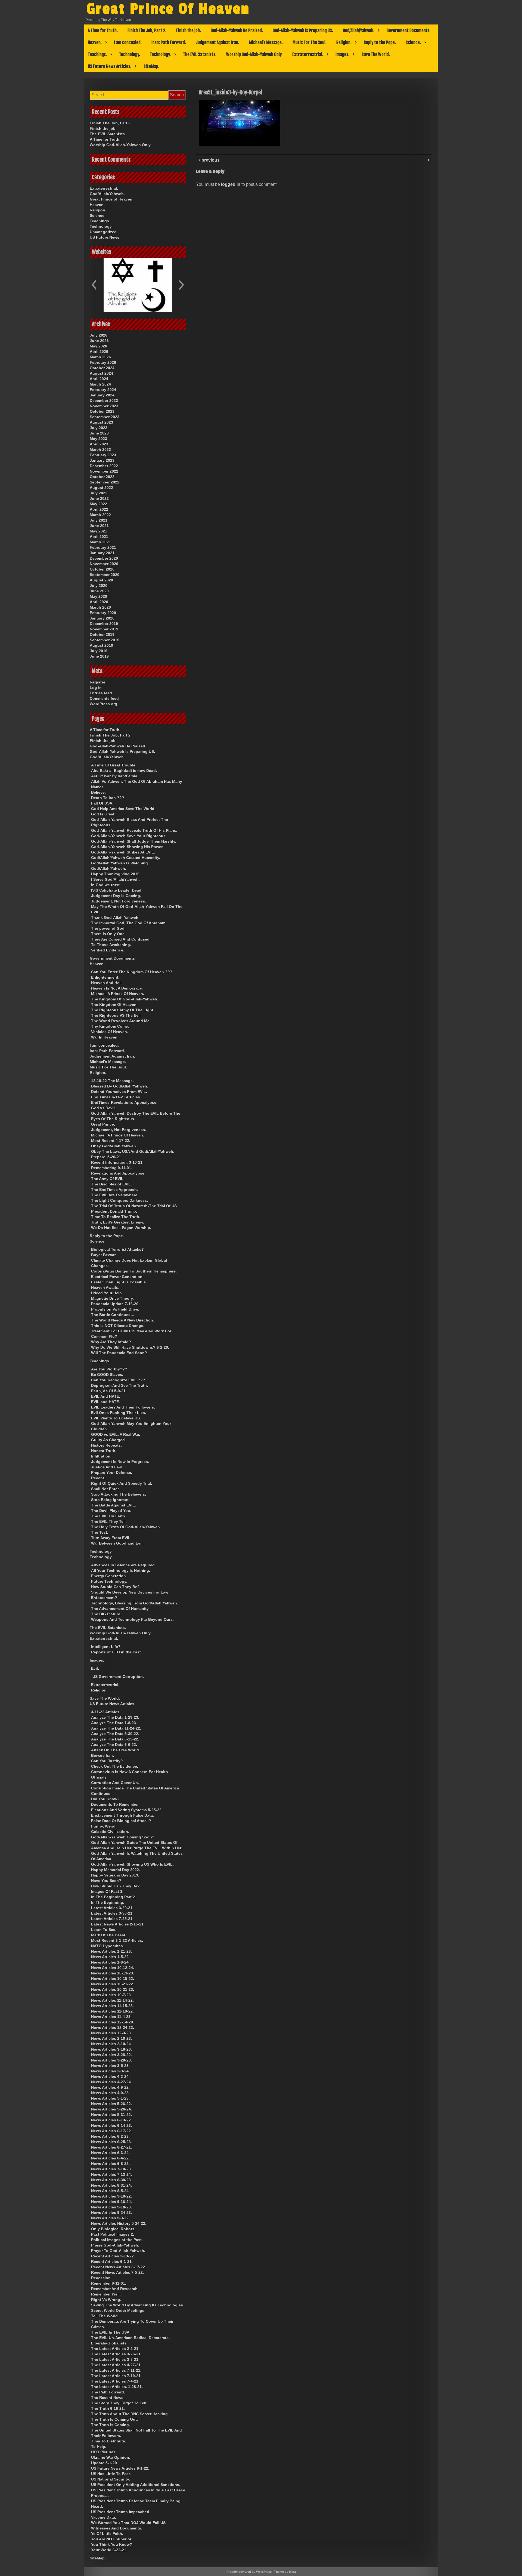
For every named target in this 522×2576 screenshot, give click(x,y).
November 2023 (104, 406)
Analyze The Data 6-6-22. (114, 1745)
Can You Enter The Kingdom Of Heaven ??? (132, 972)
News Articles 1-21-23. (111, 1951)
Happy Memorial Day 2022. (116, 1870)
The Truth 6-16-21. (108, 2408)
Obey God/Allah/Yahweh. (114, 1146)
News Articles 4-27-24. (111, 2082)
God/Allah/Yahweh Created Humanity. (126, 858)
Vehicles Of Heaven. (110, 1032)
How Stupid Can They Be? (115, 1587)
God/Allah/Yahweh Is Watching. (120, 863)
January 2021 (102, 553)
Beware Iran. (102, 1755)
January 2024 (102, 395)
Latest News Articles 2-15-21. (118, 1924)
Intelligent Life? (106, 1647)
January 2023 (102, 460)
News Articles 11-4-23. (111, 2017)
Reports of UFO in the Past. (116, 1652)
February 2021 (103, 547)
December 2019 (104, 624)
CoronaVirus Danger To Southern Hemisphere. (134, 1271)
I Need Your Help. (107, 1293)
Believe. (98, 792)
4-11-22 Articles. (106, 1712)
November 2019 (104, 629)
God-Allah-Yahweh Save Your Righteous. (129, 836)
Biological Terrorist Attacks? (117, 1249)
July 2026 (99, 335)
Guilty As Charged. (108, 1440)
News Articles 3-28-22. (111, 2055)
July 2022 (99, 493)
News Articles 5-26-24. (111, 2109)
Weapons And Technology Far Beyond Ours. (132, 1619)
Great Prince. (103, 1124)
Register (97, 682)
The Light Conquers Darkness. (119, 1200)
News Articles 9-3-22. (110, 2218)
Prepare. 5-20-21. (107, 1157)
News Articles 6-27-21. (111, 2147)
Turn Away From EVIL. (111, 1538)
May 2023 (98, 439)
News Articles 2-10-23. (111, 2038)
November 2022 (104, 471)
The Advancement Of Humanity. (120, 1609)
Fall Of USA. (102, 803)
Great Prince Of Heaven (168, 9)
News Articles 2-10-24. (111, 2044)
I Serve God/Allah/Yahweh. (115, 879)
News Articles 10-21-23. (113, 1989)
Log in (96, 688)
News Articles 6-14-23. (111, 2125)
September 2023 (105, 417)
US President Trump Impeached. (121, 2512)
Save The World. (376, 54)
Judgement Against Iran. (217, 42)
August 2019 (101, 645)
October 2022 (102, 477)
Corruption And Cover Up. (115, 1783)
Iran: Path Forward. (169, 42)
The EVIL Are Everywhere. (115, 1195)
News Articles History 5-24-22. (119, 2223)
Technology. (130, 54)
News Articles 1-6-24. (110, 1962)
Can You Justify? (107, 1761)
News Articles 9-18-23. (111, 2207)
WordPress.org (103, 704)
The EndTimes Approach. (114, 1190)
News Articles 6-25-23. (111, 2142)
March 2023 (100, 449)
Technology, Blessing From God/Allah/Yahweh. (135, 1603)
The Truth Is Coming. (111, 2425)
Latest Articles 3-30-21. (112, 1913)
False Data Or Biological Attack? (121, 1821)
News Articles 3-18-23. (111, 2049)
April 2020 (99, 602)
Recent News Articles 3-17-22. (119, 2267)
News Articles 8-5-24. (110, 2191)
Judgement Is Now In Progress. (120, 1462)
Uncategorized (103, 232)
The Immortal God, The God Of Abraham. (129, 923)
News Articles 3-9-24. (110, 2071)
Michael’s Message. (266, 42)
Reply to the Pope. (380, 42)
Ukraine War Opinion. (111, 2457)
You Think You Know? (112, 2544)
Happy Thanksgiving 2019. (116, 874)
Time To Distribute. (109, 2441)
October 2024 (102, 368)
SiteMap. (151, 66)
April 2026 (99, 352)
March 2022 (100, 515)
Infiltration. (101, 1456)
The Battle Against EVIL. (114, 1505)
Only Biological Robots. (113, 2229)
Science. (413, 42)
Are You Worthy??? (109, 1369)
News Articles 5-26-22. (111, 2104)
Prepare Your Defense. (112, 1472)
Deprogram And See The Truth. (119, 1385)
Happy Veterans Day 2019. (115, 1875)
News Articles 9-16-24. (111, 2202)
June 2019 (99, 656)
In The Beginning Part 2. (114, 1897)
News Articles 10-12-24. (113, 1968)
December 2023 (104, 400)
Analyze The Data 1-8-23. (114, 1723)
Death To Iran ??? (108, 798)
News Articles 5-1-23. (110, 2098)
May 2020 (98, 596)
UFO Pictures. (104, 2452)
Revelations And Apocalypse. (118, 1173)
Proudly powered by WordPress (249, 2572)
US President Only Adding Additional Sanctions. (136, 2485)
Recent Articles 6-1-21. (112, 2261)
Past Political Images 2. (113, 2234)
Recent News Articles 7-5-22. (117, 2272)
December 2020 (104, 558)
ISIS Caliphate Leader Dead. (117, 890)
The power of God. (108, 928)
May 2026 (98, 346)
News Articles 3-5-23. (110, 2066)
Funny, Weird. (104, 1826)
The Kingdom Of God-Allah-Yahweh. (125, 999)
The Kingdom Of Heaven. (114, 1004)
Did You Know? (105, 1799)
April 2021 (99, 537)
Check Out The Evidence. (115, 1766)
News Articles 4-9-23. (110, 2093)
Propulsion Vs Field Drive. (115, 1309)
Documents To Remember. (115, 1804)
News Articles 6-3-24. (110, 2153)
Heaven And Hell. (107, 983)
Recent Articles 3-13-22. (113, 2256)
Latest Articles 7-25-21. (112, 1919)
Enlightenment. (105, 977)
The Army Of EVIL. (108, 1179)
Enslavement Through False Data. (122, 1815)
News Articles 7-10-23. (111, 2169)
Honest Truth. (104, 1451)
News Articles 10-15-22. (113, 1979)
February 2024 (103, 390)
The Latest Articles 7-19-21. (116, 2376)
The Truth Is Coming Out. (114, 2419)
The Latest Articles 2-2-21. (115, 2349)
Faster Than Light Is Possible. (119, 1282)
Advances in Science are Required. (123, 1565)
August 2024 (101, 373)
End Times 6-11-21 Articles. (116, 1097)
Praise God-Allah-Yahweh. (115, 2245)
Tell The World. (105, 2316)
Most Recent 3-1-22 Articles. (117, 1940)
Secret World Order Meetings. (118, 2310)
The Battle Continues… (113, 1315)
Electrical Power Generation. (117, 1277)
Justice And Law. (107, 1467)
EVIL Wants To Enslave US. (116, 1418)
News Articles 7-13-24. (111, 2174)
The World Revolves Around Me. (121, 1021)
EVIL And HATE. (106, 1396)
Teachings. (97, 54)
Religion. (344, 42)
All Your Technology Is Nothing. (121, 1570)
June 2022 (99, 498)
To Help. (99, 2446)
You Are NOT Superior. (112, 2539)
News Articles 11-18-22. (112, 2011)
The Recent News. (108, 2398)
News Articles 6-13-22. (111, 2120)
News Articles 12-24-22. (113, 2027)
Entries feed (101, 693)
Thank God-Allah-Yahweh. (115, 917)
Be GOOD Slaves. (107, 1375)
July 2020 (99, 586)
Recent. (98, 1478)
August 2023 (101, 422)
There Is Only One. (108, 934)
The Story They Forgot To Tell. (119, 2403)
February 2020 (103, 613)
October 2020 (102, 569)
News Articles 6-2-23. (110, 2136)
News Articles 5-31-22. (111, 2115)
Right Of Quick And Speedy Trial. (122, 1483)
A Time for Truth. (103, 30)
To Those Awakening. (111, 945)
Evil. (95, 1668)
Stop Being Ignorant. (110, 1500)
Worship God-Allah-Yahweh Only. (254, 54)
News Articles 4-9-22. (110, 2087)
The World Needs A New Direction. (123, 1320)
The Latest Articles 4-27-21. (116, 2365)
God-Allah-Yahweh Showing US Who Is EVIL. (132, 1864)
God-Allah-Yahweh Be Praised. (237, 30)
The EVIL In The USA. (111, 2332)
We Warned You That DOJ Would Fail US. (129, 2523)
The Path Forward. (108, 2392)
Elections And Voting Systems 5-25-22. (127, 1810)
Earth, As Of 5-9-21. (109, 1391)
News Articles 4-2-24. (110, 2076)
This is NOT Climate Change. (118, 1326)
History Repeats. (106, 1445)
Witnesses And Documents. (117, 2528)
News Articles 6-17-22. (111, 2131)
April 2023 (99, 444)
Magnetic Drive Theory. (112, 1298)
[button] (94, 285)
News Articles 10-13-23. (113, 1973)
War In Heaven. (105, 1037)
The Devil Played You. (111, 1511)
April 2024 (99, 379)
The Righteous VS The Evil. (116, 1015)
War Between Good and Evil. (117, 1543)
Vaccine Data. (104, 2517)
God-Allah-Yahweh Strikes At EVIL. (123, 852)
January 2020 (102, 618)
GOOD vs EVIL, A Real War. (116, 1434)
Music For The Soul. (310, 42)
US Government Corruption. (118, 1677)
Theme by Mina (285, 2572)
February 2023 (103, 455)
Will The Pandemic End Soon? (119, 1353)
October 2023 (102, 411)
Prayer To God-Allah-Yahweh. (118, 2251)
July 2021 (99, 520)
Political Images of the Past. (117, 2240)
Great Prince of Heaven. (112, 199)
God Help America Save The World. (123, 809)
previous (210, 160)
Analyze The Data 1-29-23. (115, 1717)
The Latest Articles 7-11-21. (116, 2370)
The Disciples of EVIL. (111, 1184)
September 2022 (105, 482)
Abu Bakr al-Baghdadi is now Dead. (124, 771)
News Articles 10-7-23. (111, 1995)
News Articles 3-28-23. (111, 2060)
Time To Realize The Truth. (116, 1217)
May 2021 (98, 531)
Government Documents (408, 30)
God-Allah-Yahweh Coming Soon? (123, 1837)
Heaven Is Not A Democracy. (117, 988)
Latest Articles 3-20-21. (112, 1908)
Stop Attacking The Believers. (119, 1494)
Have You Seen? (106, 1881)
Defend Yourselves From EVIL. (119, 1092)
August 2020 (101, 580)
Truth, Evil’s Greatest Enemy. (118, 1222)
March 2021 (100, 542)
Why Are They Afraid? (111, 1342)
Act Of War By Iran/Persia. (115, 776)
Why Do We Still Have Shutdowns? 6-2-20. (130, 1347)
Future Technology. (109, 1581)
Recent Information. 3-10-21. (117, 1162)
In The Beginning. (108, 1902)
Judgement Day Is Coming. (116, 896)
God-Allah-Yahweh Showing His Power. (127, 847)
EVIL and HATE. (105, 1402)
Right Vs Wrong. (106, 2300)
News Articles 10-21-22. (113, 1984)
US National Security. (111, 2479)
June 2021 (99, 526)
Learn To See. (104, 1930)
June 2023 (99, 433)
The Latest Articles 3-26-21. (116, 2354)
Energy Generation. (109, 1576)
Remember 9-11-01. (109, 2283)
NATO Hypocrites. (108, 1946)
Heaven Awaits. (105, 1287)
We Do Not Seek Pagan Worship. (121, 1228)
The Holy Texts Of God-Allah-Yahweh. (126, 1527)
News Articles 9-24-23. (111, 2213)
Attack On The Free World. (116, 1750)
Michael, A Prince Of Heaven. (118, 994)
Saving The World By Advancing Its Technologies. (138, 2305)
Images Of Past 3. (107, 1891)
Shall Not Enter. (105, 1489)
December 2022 (104, 466)
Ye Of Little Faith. (107, 2534)
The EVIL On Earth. (109, 1516)
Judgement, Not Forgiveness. (119, 901)
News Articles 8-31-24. (111, 2185)
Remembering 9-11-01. (112, 1168)
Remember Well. (106, 2294)
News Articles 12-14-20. (113, 2022)
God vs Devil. (103, 1108)
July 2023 (99, 428)
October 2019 (102, 634)
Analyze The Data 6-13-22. (115, 1739)
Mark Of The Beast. (109, 1935)
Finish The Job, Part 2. (147, 30)
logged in (231, 184)
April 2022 (99, 509)
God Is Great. (103, 814)
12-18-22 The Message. (112, 1081)
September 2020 (105, 575)
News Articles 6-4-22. (110, 2158)
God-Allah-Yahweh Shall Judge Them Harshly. (134, 841)
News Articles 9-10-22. (111, 2196)
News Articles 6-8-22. (110, 2164)
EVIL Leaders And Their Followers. (123, 1407)
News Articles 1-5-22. (110, 1957)
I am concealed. (128, 42)
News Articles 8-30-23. (111, 2180)
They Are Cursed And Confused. (121, 939)
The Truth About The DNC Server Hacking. (130, 2414)
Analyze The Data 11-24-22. (116, 1728)
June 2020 (99, 591)
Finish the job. (189, 30)
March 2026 (100, 357)
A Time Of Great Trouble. (114, 765)
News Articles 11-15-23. (112, 2006)
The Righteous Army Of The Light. (123, 1010)
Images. (342, 54)
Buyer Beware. (104, 1255)
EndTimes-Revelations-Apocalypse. (124, 1102)
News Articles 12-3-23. (111, 2033)
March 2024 (100, 384)
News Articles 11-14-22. (112, 2000)
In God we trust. (106, 885)
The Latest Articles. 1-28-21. (117, 2387)
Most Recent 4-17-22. (111, 1141)
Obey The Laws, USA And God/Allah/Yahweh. (133, 1151)
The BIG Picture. (106, 1614)
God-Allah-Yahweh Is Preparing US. (303, 30)
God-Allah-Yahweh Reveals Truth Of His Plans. (134, 830)
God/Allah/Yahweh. (359, 30)
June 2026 (99, 341)
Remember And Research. (115, 2289)
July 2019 (99, 651)
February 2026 (103, 362)
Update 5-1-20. (105, 2463)
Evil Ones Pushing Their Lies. (119, 1413)
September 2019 (105, 640)
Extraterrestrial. (308, 54)
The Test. (100, 1532)
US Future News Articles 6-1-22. (120, 2468)
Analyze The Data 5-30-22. (115, 1734)
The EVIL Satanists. (200, 54)
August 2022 (101, 488)
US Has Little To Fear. (111, 2474)
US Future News (105, 237)
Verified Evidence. (108, 950)
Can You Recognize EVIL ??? (118, 1380)
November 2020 (104, 564)
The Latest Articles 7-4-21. (115, 2381)
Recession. (101, 2278)
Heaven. (95, 42)
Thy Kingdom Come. (110, 1026)
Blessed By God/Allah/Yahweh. (120, 1086)
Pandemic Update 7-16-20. (115, 1304)
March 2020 (100, 607)
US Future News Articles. (110, 66)
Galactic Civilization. (110, 1832)
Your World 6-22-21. (109, 2550)
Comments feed (104, 698)
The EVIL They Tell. (109, 1521)
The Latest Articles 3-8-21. (115, 2359)
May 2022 (98, 504)
